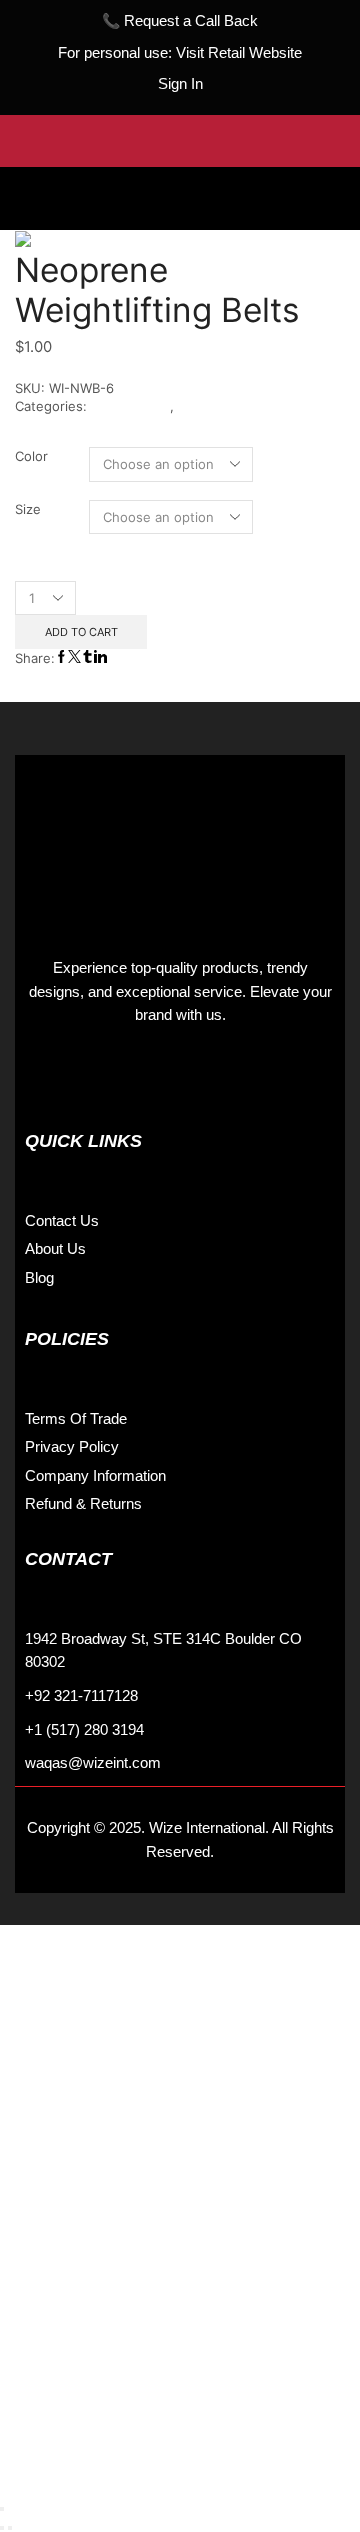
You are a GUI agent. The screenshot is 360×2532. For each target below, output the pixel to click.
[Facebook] (45, 1077)
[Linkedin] (135, 1077)
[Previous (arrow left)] (2, 2528)
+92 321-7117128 (81, 1696)
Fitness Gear (130, 406)
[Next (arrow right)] (10, 2528)
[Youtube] (180, 1077)
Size (28, 509)
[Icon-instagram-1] (90, 1077)
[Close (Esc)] (2, 2509)
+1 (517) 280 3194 (84, 1730)
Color (31, 456)
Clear (329, 543)
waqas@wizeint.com (93, 1763)
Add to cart (81, 632)
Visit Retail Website (239, 53)
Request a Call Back (191, 21)
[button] (180, 183)
